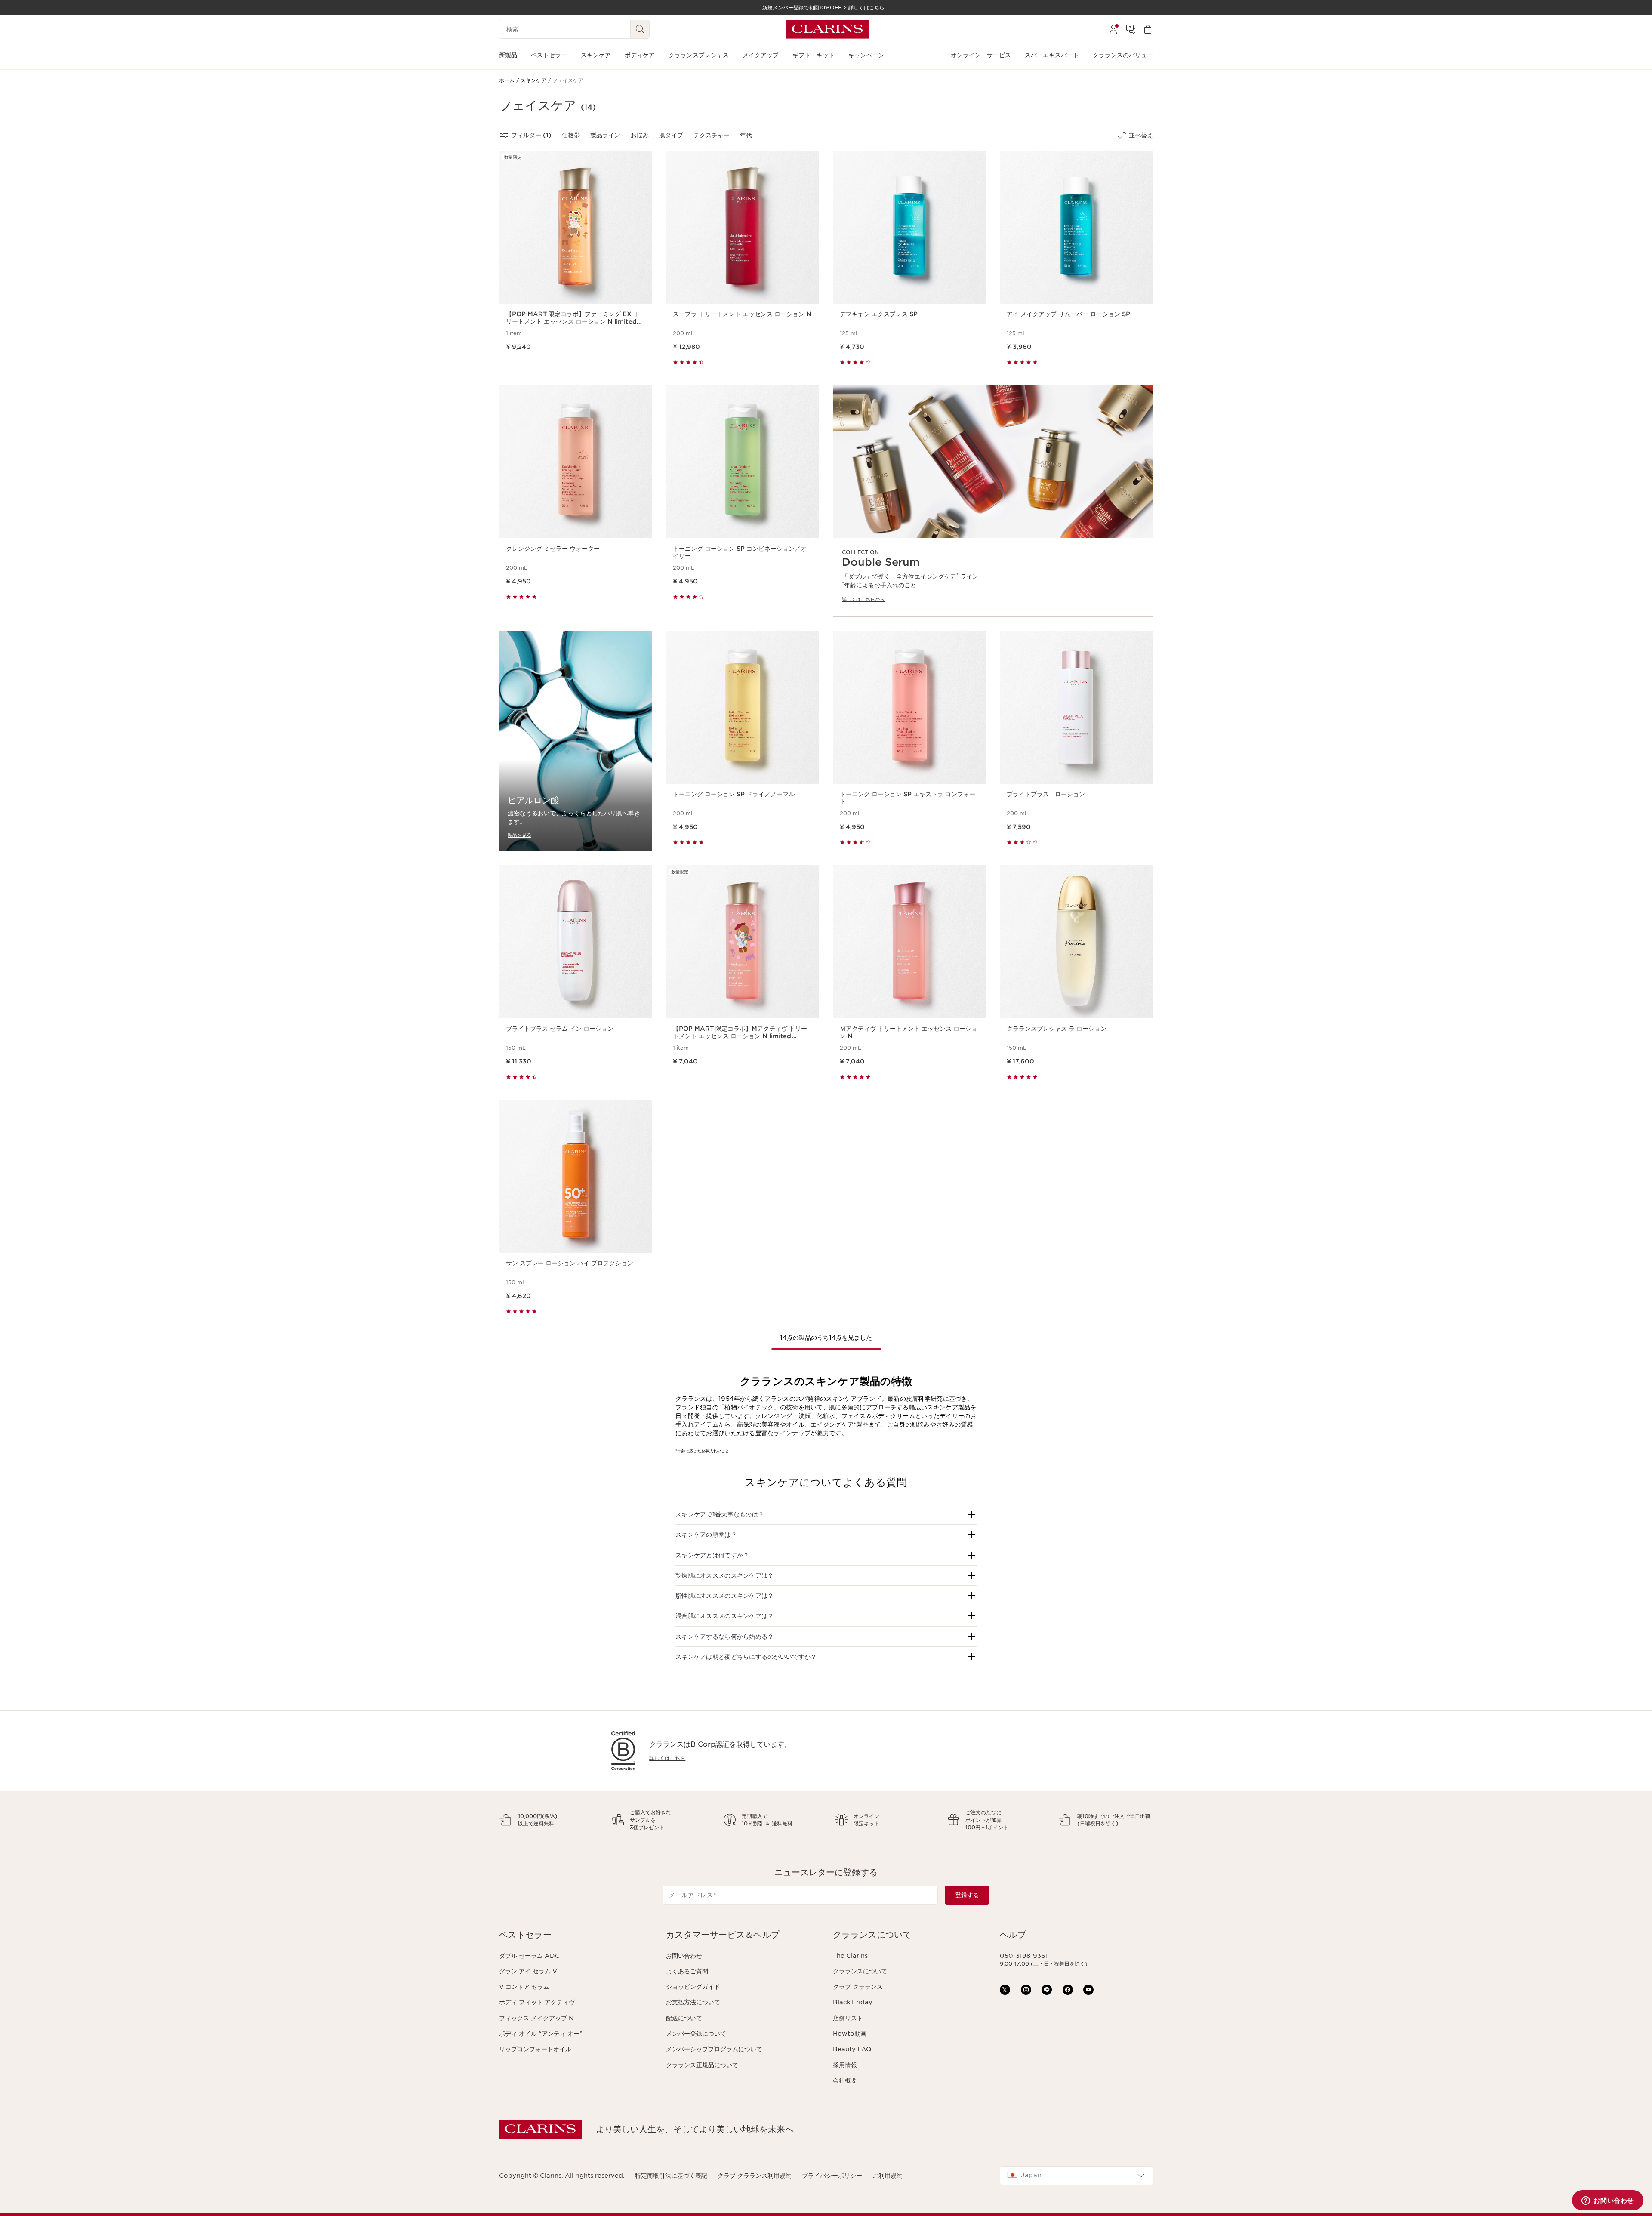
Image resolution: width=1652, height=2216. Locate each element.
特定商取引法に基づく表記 (671, 2176)
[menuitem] (1113, 29)
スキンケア (942, 1407)
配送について (684, 2018)
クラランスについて (860, 1971)
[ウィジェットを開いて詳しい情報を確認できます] (1608, 2201)
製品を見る (519, 835)
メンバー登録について (696, 2034)
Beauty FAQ (852, 2049)
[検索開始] (640, 29)
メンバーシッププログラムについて (714, 2049)
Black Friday (853, 2002)
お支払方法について (693, 2002)
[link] (993, 501)
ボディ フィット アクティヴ (537, 2002)
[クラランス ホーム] (828, 29)
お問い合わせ (684, 1956)
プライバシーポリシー (832, 2176)
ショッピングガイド (693, 1987)
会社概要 (845, 2080)
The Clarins (850, 1956)
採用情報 (845, 2065)
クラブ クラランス (858, 1987)
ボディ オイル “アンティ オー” (541, 2034)
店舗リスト (848, 2018)
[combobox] (1076, 2176)
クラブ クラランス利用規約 (755, 2176)
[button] (826, 1514)
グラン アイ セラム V (528, 1971)
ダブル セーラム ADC (529, 1956)
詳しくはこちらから (863, 599)
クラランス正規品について (702, 2065)
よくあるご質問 (687, 1971)
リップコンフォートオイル (535, 2049)
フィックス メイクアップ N (536, 2018)
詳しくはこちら (667, 1758)
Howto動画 (850, 2034)
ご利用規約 (888, 2176)
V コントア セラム (524, 1987)
